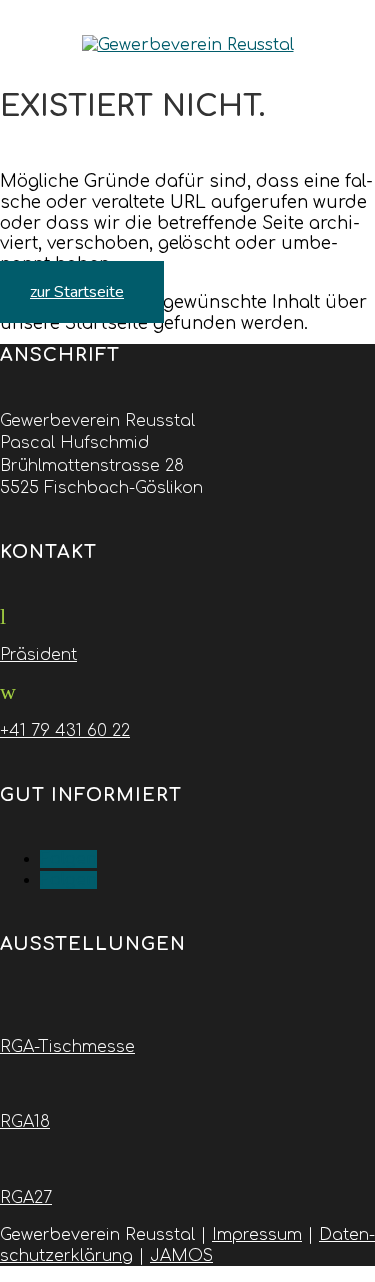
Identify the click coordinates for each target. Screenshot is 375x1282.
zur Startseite (77, 292)
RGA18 (25, 1122)
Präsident (38, 655)
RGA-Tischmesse (67, 1047)
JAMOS (181, 1256)
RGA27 (26, 1198)
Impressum (257, 1235)
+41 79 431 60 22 (65, 731)
